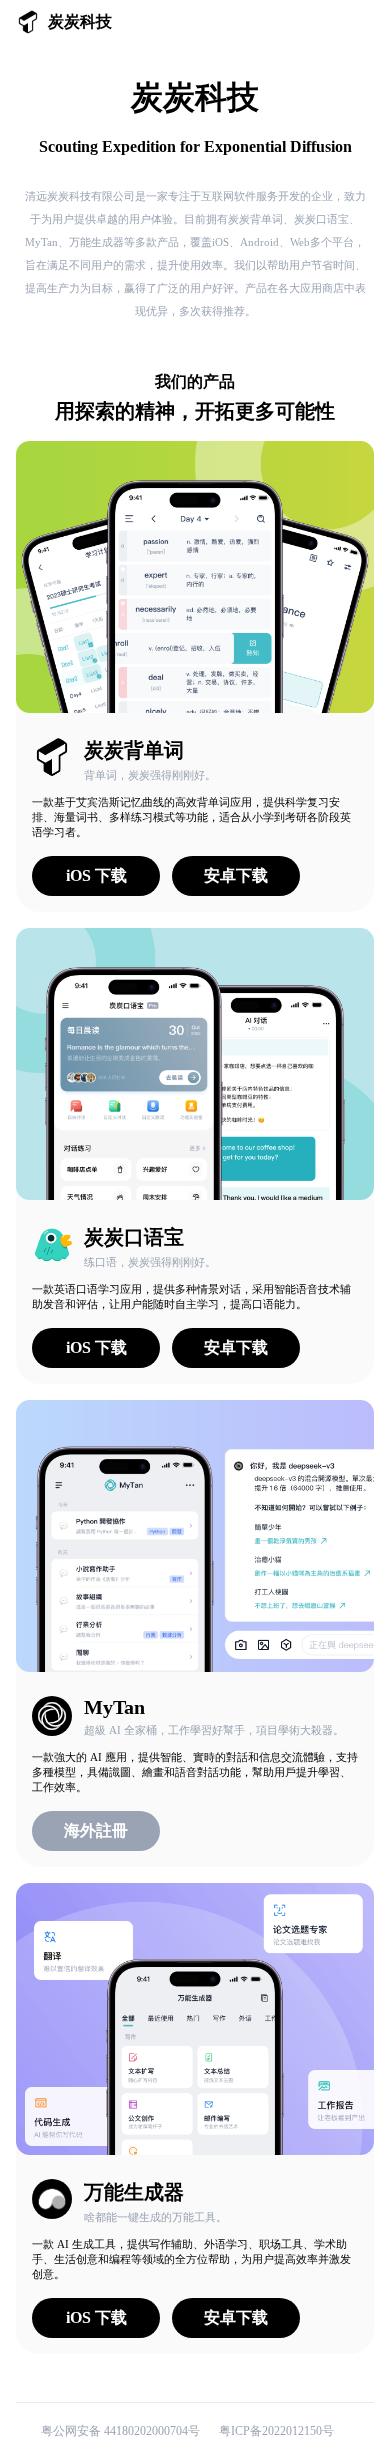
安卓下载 (236, 875)
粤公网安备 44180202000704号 (122, 2431)
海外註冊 (96, 1830)
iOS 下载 (96, 875)
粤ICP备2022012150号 (276, 2431)
